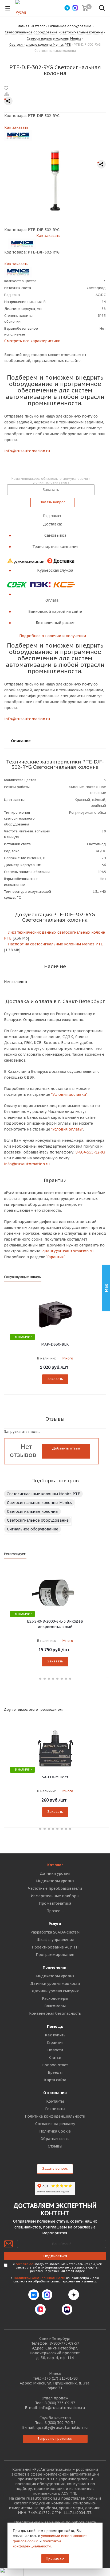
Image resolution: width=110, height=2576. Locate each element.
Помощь (55, 2026)
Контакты (55, 2101)
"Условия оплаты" (67, 1129)
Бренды (55, 2072)
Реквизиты (55, 2109)
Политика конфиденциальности (55, 2116)
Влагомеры (55, 2006)
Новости (55, 2050)
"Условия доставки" (69, 1094)
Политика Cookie (55, 2131)
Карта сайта (55, 2080)
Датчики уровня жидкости (55, 1983)
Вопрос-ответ (55, 2065)
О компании (55, 2093)
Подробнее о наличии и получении (53, 636)
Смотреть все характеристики (32, 341)
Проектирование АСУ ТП (55, 1947)
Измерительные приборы (55, 1896)
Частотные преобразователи (55, 1888)
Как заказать (16, 127)
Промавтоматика (55, 1903)
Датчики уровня (55, 1873)
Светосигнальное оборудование (38, 1520)
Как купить (55, 2035)
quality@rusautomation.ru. (68, 1251)
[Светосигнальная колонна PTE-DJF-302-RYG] (55, 180)
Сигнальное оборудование (33, 1529)
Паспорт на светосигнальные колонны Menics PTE (55, 944)
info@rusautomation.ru (27, 451)
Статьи (55, 2057)
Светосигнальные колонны (33, 1511)
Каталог (55, 1865)
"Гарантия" (55, 1257)
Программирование (55, 1955)
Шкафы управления (55, 1940)
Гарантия (55, 2043)
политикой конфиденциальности (37, 2543)
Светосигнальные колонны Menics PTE (43, 1494)
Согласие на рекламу (55, 2124)
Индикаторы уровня (55, 1881)
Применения (55, 1967)
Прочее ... (55, 1911)
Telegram (60, 2295)
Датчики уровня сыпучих (55, 1991)
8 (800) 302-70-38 (60, 2423)
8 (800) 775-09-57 (60, 2403)
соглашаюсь (25, 2264)
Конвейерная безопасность (55, 2013)
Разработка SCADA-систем (55, 1932)
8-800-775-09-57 (64, 2343)
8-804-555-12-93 (90, 1152)
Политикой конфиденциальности (40, 2278)
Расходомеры (55, 1998)
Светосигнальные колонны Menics (39, 1503)
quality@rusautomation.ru (62, 2427)
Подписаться (55, 2256)
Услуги (55, 1924)
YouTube (54, 2309)
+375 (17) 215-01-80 (60, 2378)
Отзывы (55, 2146)
